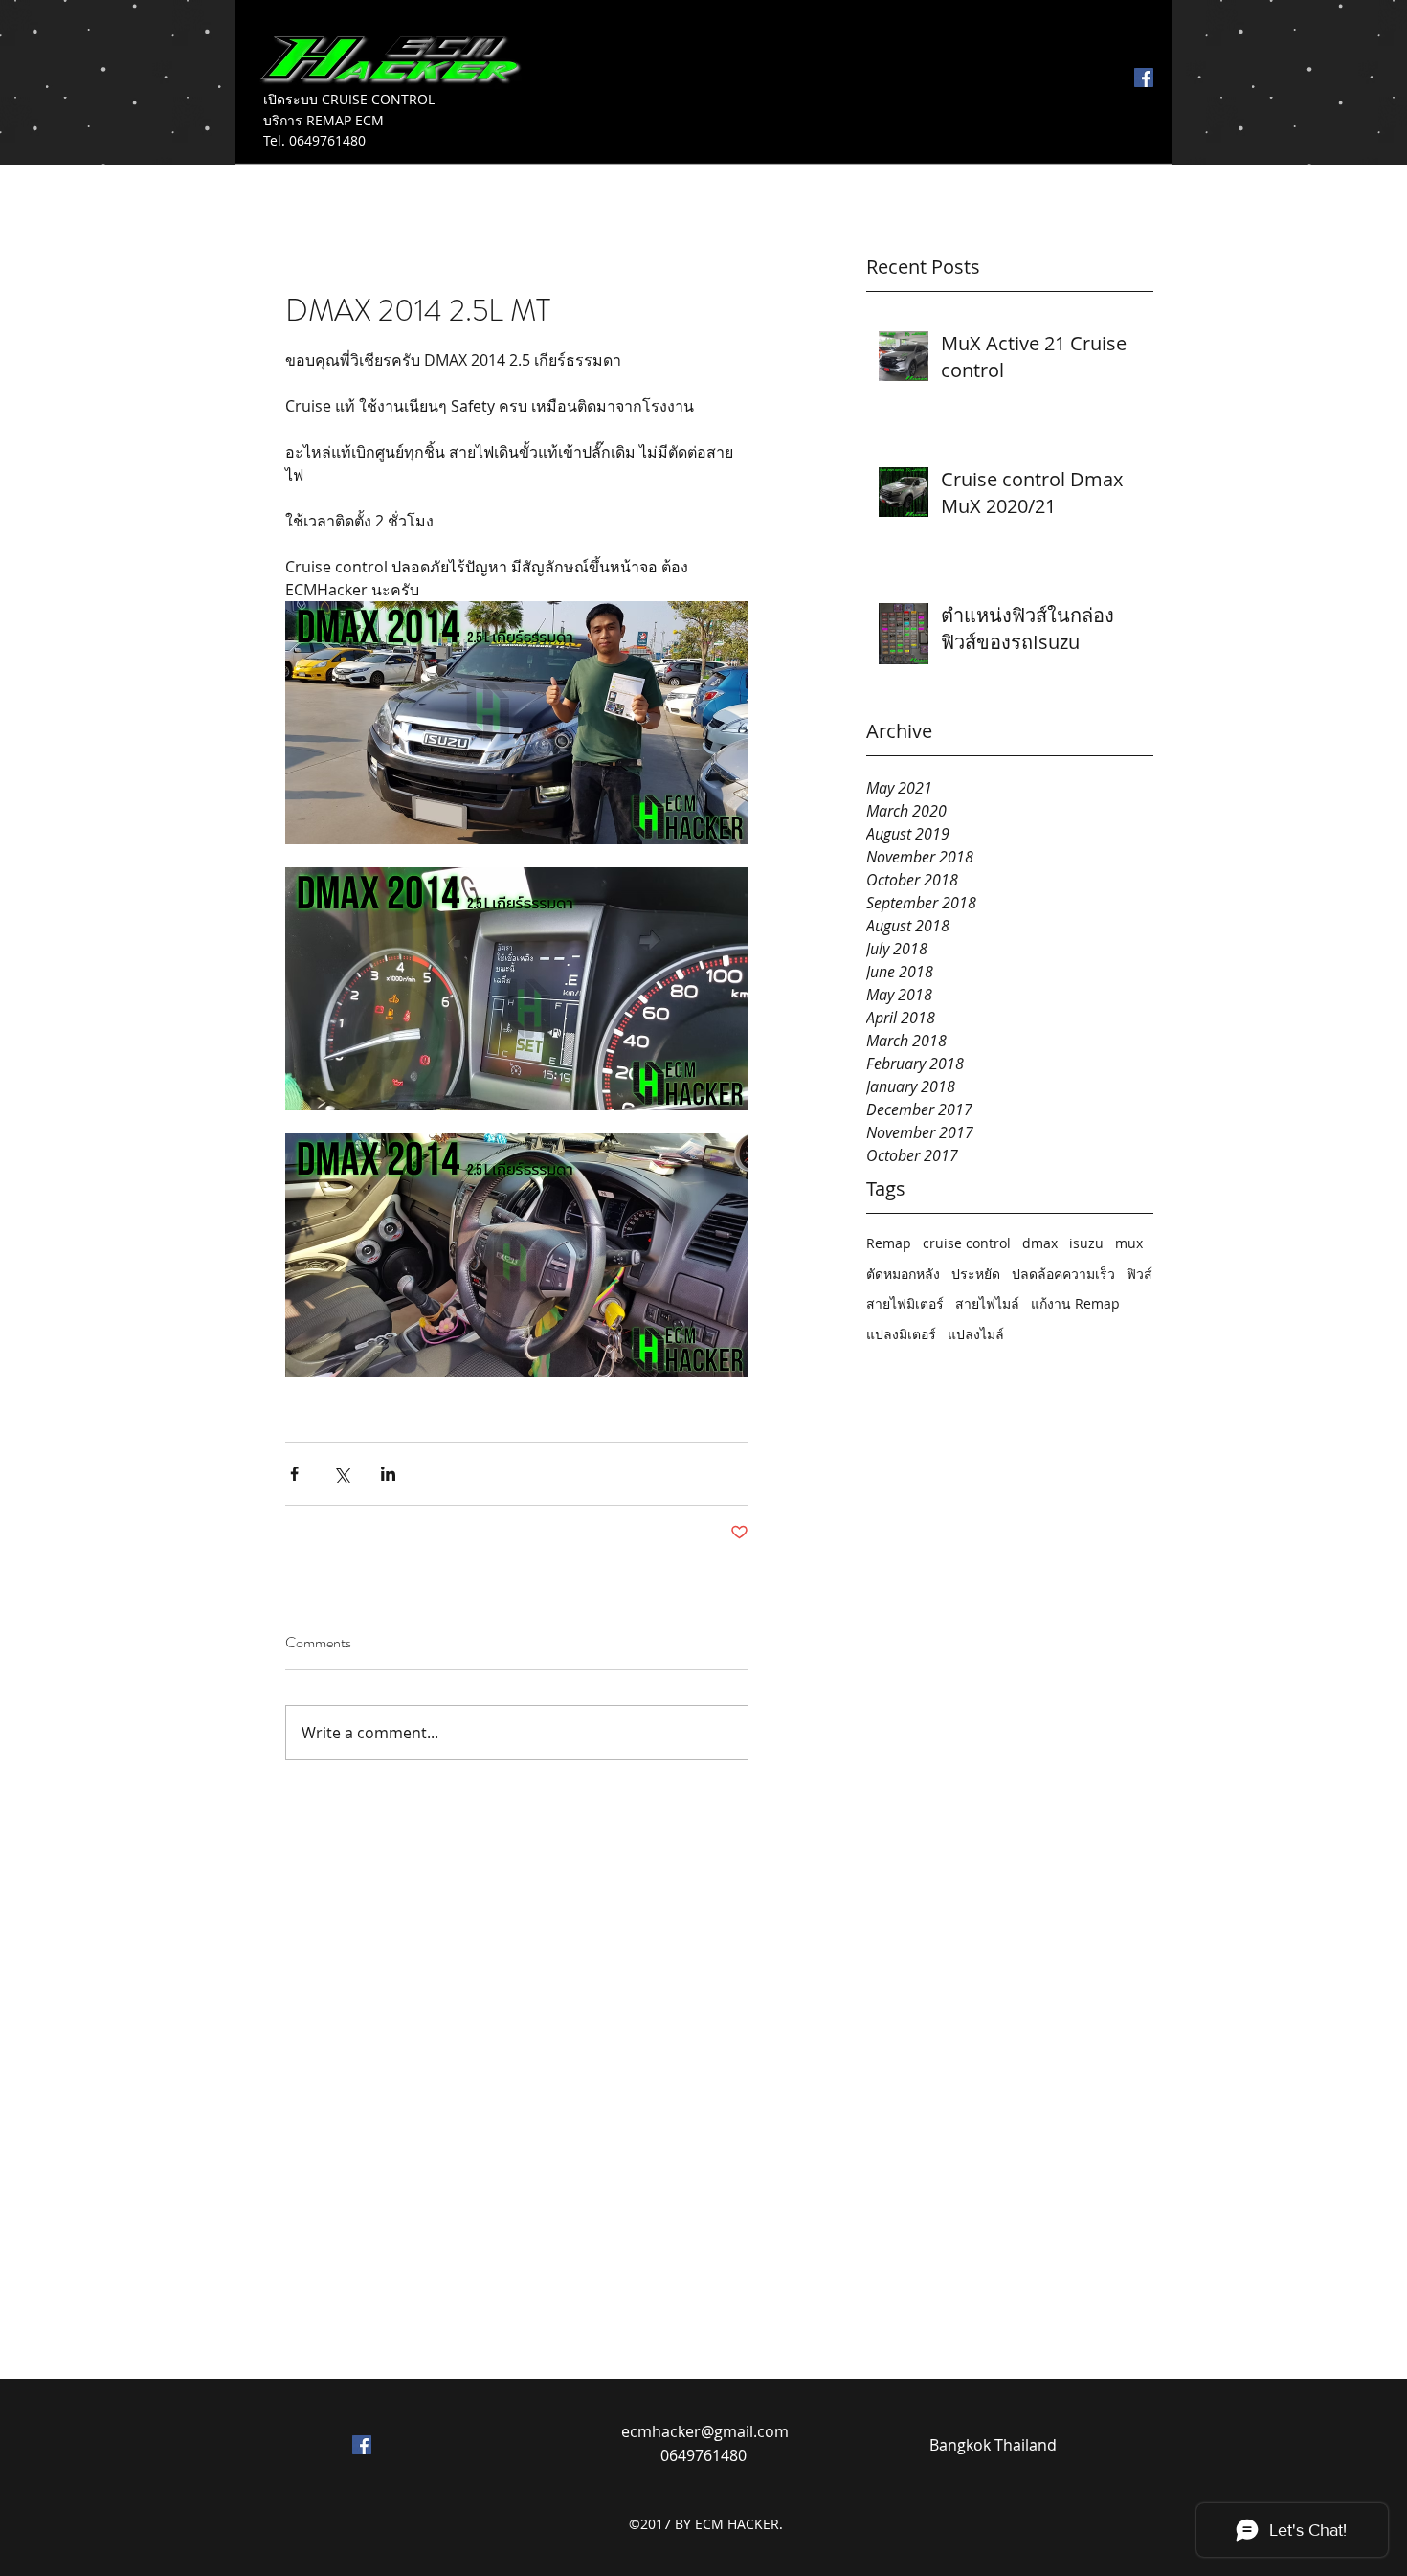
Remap (889, 1243)
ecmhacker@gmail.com (705, 2431)
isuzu (1086, 1243)
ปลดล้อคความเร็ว (1063, 1274)
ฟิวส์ (1139, 1274)
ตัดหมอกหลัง (903, 1274)
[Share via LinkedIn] (388, 1474)
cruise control (967, 1243)
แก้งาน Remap (1075, 1303)
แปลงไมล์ (976, 1334)
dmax (1040, 1243)
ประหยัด (976, 1274)
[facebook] (1144, 78)
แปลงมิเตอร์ (901, 1334)
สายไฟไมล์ (987, 1303)
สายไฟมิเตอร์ (905, 1303)
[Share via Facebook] (294, 1474)
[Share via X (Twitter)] (341, 1474)
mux (1129, 1243)
